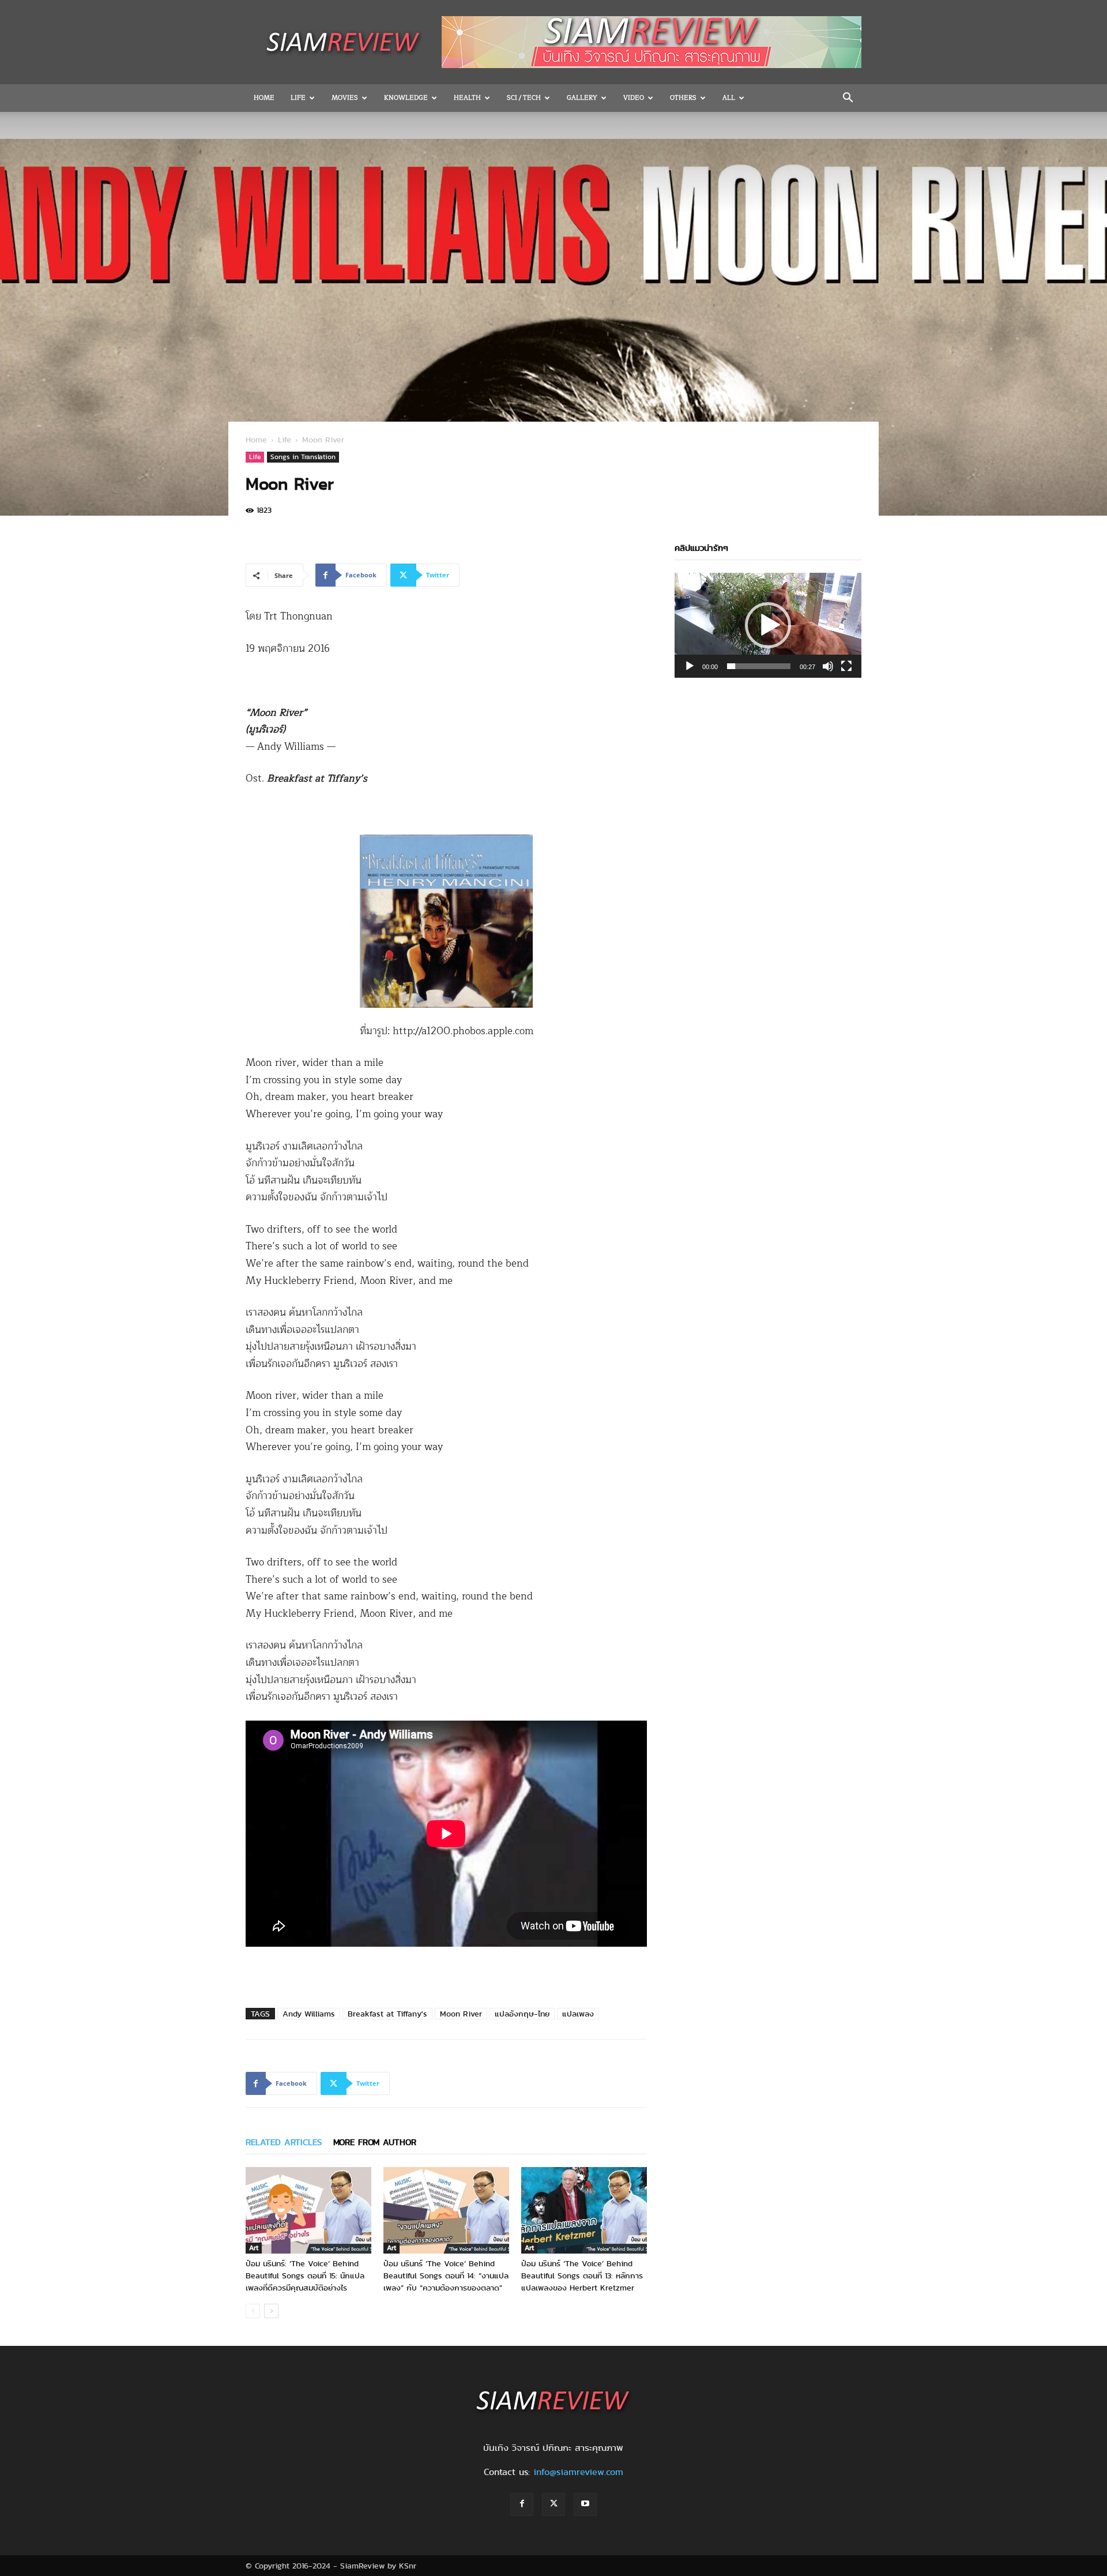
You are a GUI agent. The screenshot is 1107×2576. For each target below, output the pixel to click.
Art (254, 2248)
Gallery (582, 98)
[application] (768, 625)
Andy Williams (309, 2014)
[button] (848, 99)
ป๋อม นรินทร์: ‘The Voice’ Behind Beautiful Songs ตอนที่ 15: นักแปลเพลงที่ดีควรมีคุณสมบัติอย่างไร (305, 2275)
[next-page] (271, 2311)
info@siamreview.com (578, 2472)
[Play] (690, 666)
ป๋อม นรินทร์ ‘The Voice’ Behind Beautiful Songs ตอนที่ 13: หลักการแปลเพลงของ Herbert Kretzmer (582, 2275)
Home (264, 98)
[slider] (759, 666)
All (729, 98)
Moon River (461, 2014)
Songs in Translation (303, 457)
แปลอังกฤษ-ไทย (522, 2014)
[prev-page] (253, 2311)
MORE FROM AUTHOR (375, 2142)
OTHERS (683, 98)
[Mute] (828, 666)
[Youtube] (585, 2504)
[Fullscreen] (846, 666)
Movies (345, 98)
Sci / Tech (524, 98)
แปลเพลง (578, 2014)
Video (634, 98)
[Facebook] (522, 2504)
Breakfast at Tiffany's (387, 2014)
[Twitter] (553, 2504)
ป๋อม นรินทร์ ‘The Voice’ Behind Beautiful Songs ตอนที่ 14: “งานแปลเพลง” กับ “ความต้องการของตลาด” (446, 2275)
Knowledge (406, 98)
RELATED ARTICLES (284, 2142)
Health (467, 98)
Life (298, 98)
